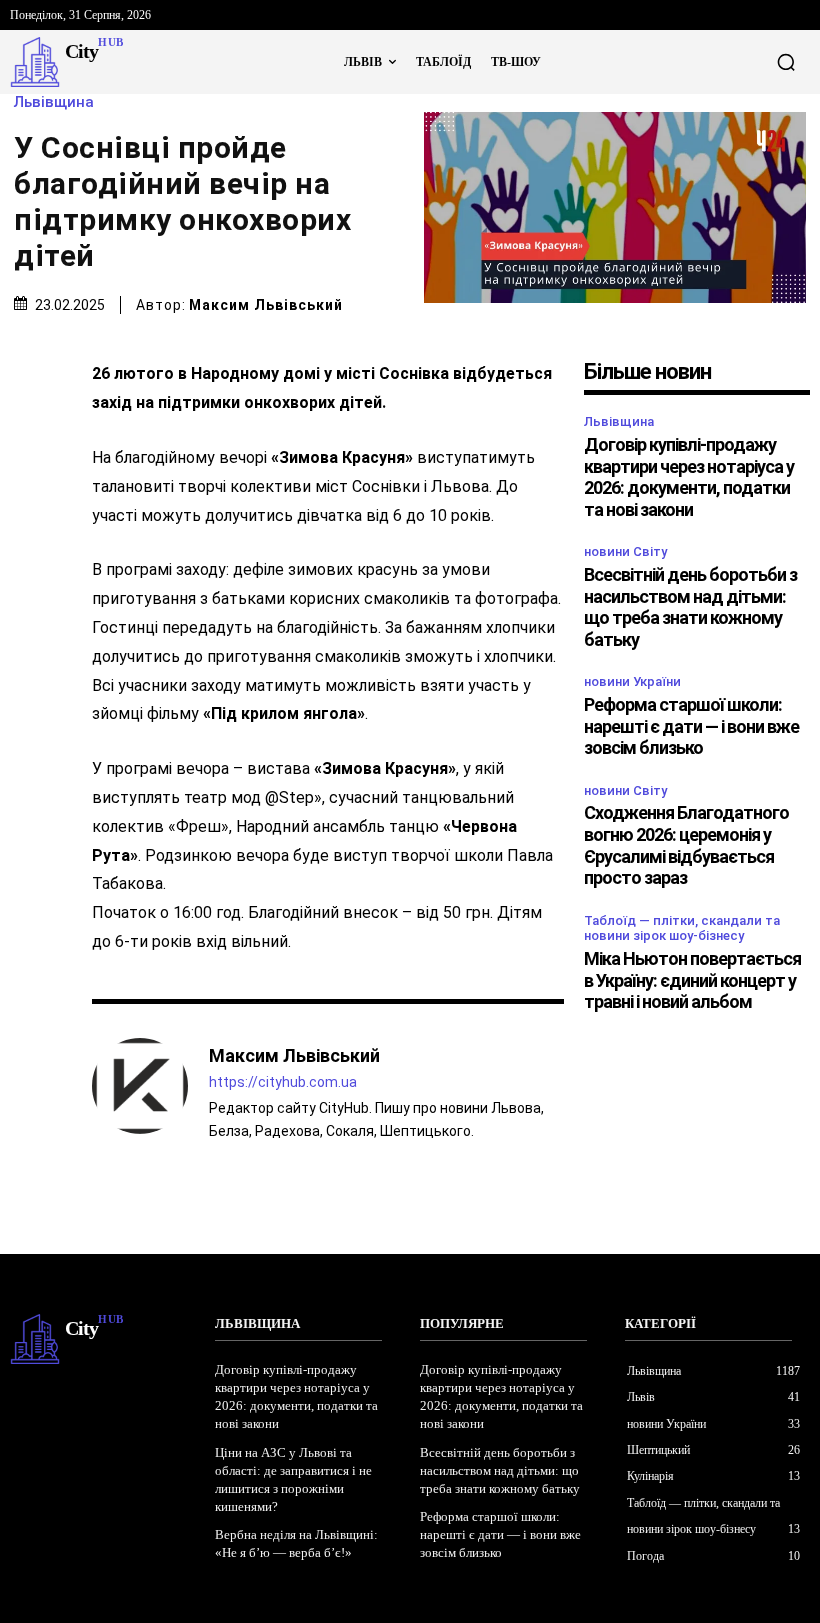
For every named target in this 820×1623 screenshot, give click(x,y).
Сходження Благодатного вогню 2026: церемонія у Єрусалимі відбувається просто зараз (686, 845)
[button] (786, 62)
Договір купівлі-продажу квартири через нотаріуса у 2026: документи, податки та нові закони (689, 477)
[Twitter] (30, 448)
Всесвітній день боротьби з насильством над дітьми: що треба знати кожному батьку (690, 607)
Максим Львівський (266, 305)
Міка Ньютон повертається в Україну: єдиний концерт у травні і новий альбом (692, 980)
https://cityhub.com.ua (283, 1082)
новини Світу (625, 551)
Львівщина (54, 102)
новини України (632, 681)
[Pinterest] (30, 495)
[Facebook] (30, 401)
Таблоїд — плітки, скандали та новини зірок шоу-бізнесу (682, 928)
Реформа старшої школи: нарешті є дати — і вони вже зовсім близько (691, 726)
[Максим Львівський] (140, 1092)
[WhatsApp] (30, 542)
